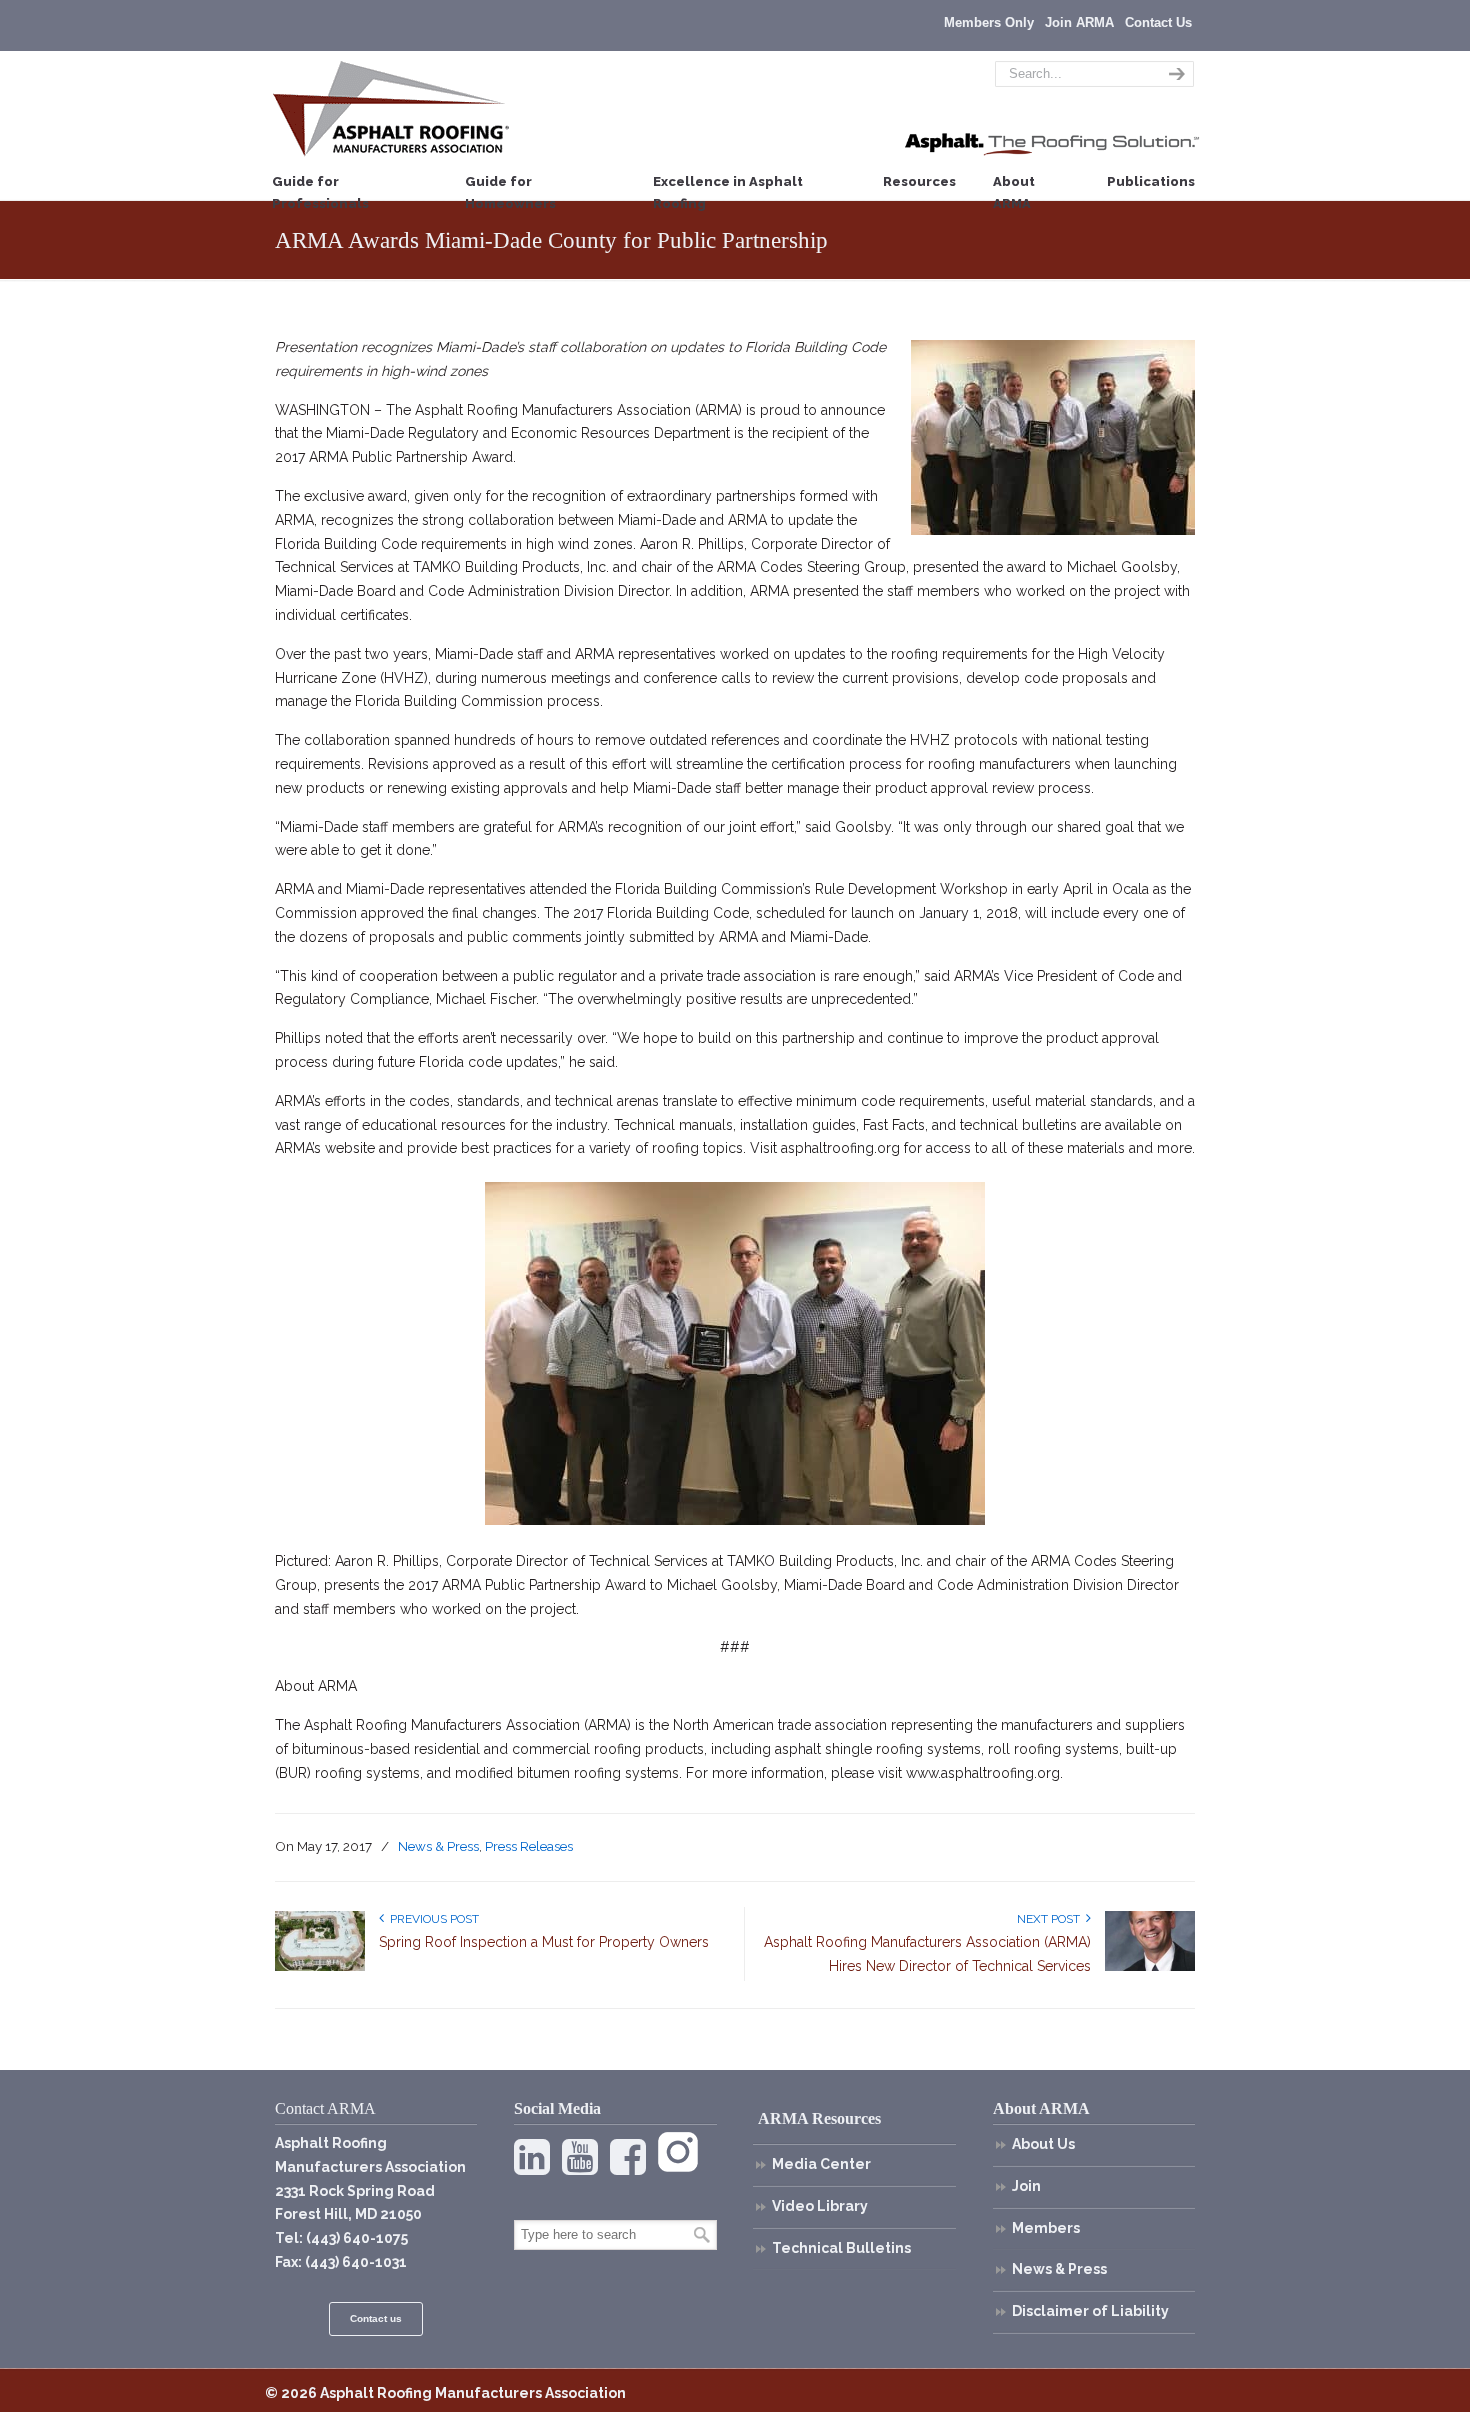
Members (1046, 2228)
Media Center (821, 2164)
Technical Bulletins (841, 2248)
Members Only (989, 22)
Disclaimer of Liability (1090, 2311)
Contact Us (1158, 22)
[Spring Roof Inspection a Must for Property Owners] (320, 1967)
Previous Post (431, 1919)
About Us (1043, 2144)
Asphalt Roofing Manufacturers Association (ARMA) (391, 108)
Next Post (1051, 1919)
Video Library (820, 2206)
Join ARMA (1079, 22)
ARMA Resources (819, 2118)
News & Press (438, 1846)
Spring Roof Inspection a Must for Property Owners (544, 1942)
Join (1026, 2186)
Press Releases (529, 1846)
